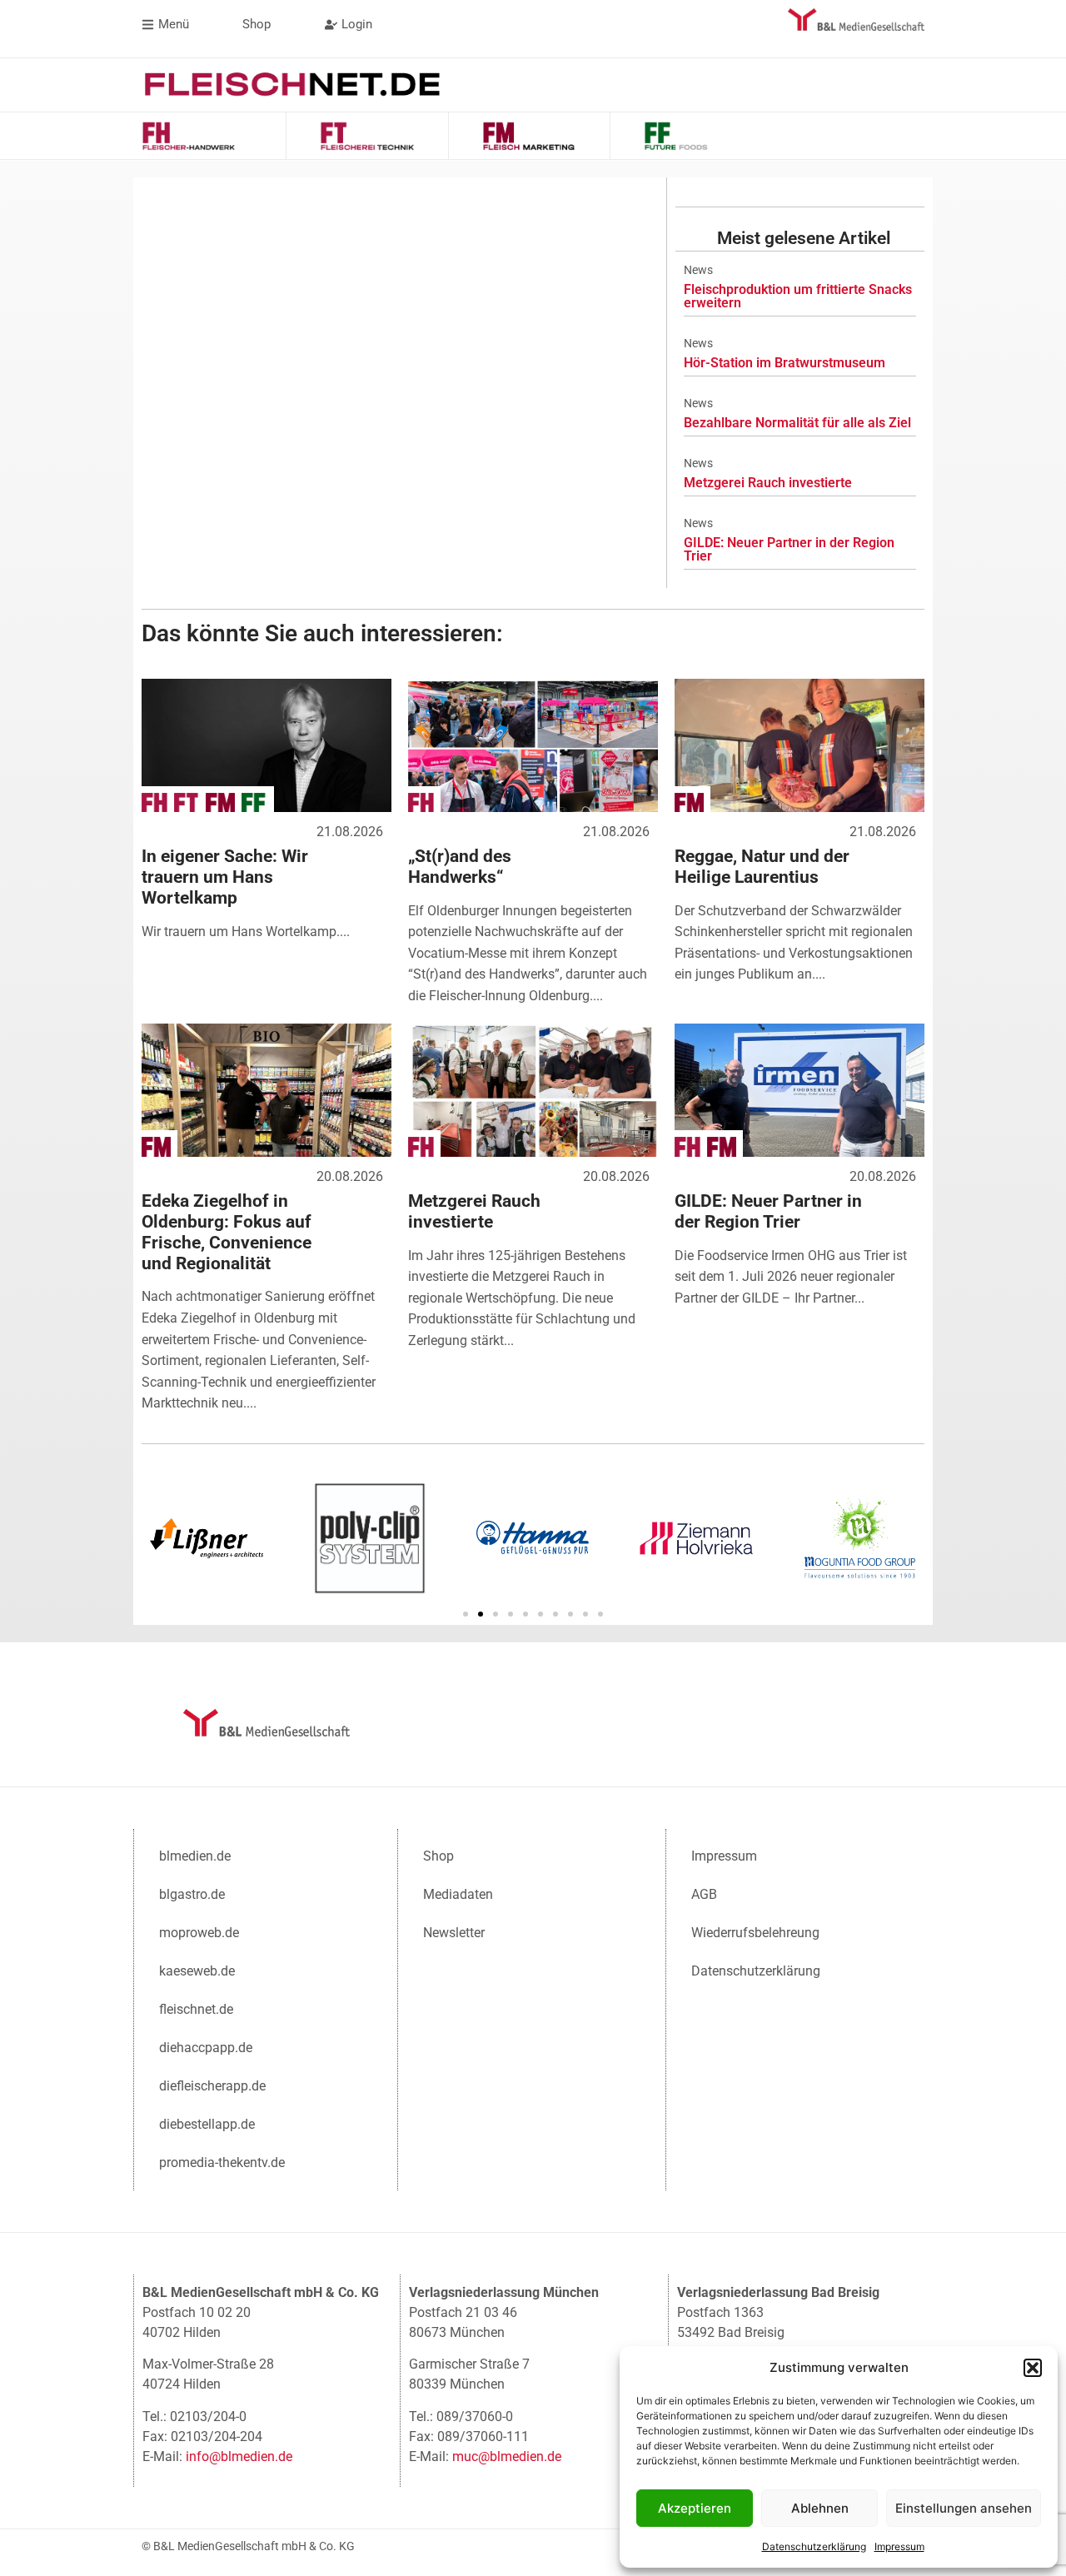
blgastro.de (192, 1894)
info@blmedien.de (239, 2456)
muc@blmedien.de (507, 2456)
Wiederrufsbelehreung (755, 1933)
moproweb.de (199, 1933)
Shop (438, 1856)
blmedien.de (195, 1856)
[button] (1033, 2368)
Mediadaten (458, 1894)
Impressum (899, 2546)
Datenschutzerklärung (814, 2546)
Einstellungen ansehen (964, 2508)
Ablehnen (820, 2508)
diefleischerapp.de (212, 2086)
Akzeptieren (695, 2508)
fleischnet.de (196, 2009)
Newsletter (454, 1933)
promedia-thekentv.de (222, 2162)
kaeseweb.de (197, 1971)
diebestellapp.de (207, 2124)
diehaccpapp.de (206, 2048)
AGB (704, 1894)
